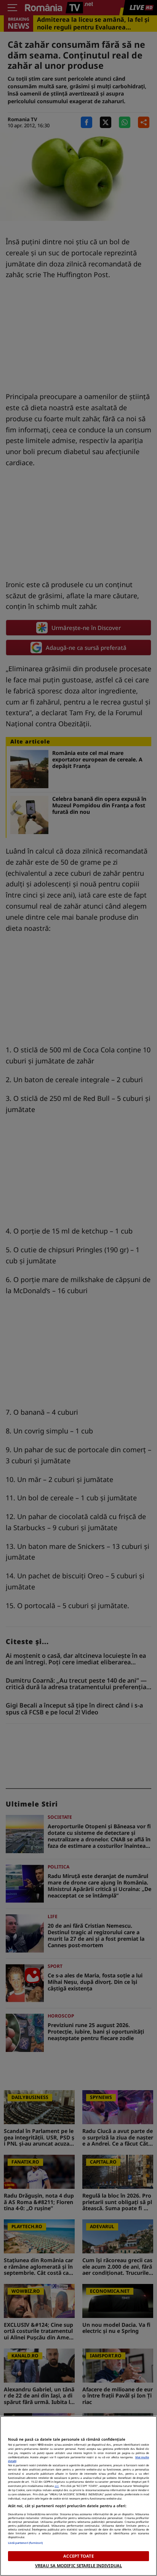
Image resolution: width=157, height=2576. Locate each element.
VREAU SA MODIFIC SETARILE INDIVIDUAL (78, 2565)
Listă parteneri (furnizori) (26, 2543)
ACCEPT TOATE (78, 2556)
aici (57, 2486)
